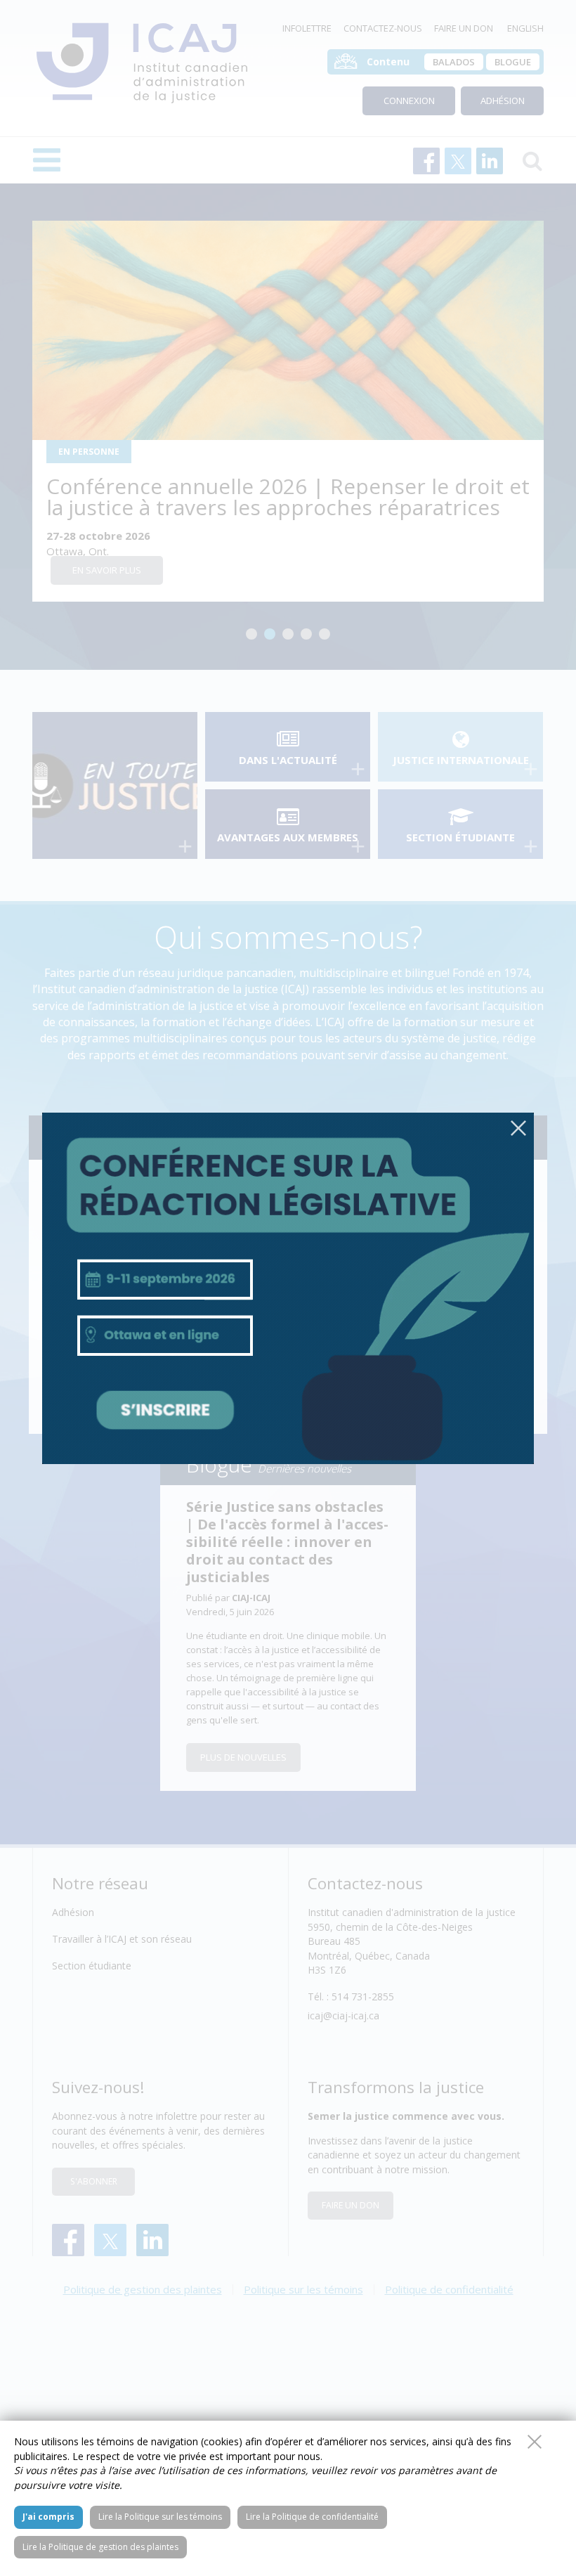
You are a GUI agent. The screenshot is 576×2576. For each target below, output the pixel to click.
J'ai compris (48, 2517)
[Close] (518, 1128)
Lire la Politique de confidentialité (312, 2517)
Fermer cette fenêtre (535, 2442)
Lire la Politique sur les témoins (160, 2517)
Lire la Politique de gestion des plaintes (100, 2547)
